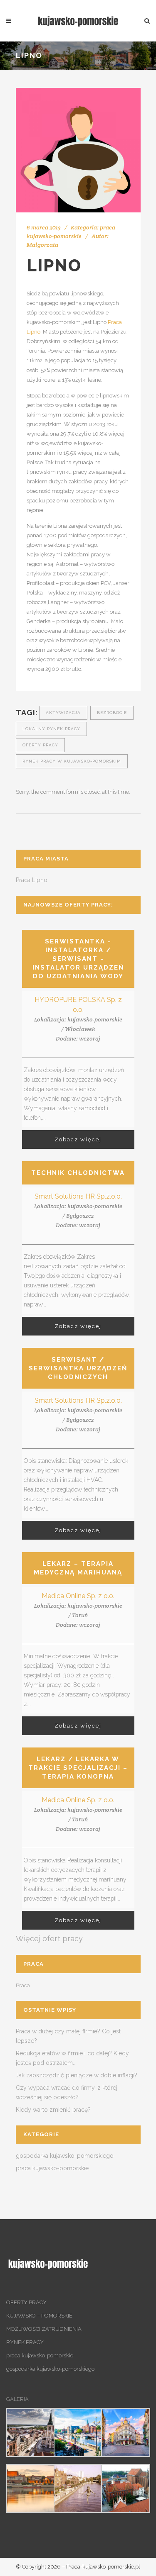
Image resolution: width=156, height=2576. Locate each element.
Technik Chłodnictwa (78, 1173)
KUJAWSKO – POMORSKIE (39, 2316)
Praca (23, 1985)
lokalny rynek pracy (51, 729)
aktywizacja (63, 713)
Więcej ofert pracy (49, 1939)
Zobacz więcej (78, 1139)
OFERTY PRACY (26, 2302)
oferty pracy (40, 745)
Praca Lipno (32, 880)
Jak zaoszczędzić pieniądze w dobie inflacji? (77, 2075)
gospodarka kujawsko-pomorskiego (65, 2156)
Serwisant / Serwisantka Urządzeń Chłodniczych (78, 1368)
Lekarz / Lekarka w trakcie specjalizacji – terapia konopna (78, 1768)
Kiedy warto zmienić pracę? (53, 2110)
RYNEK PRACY (25, 2342)
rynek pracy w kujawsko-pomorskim (72, 761)
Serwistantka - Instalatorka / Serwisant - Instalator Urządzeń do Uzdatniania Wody (78, 959)
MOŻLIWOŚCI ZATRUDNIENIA (44, 2329)
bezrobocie (112, 713)
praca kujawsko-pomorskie (52, 2168)
